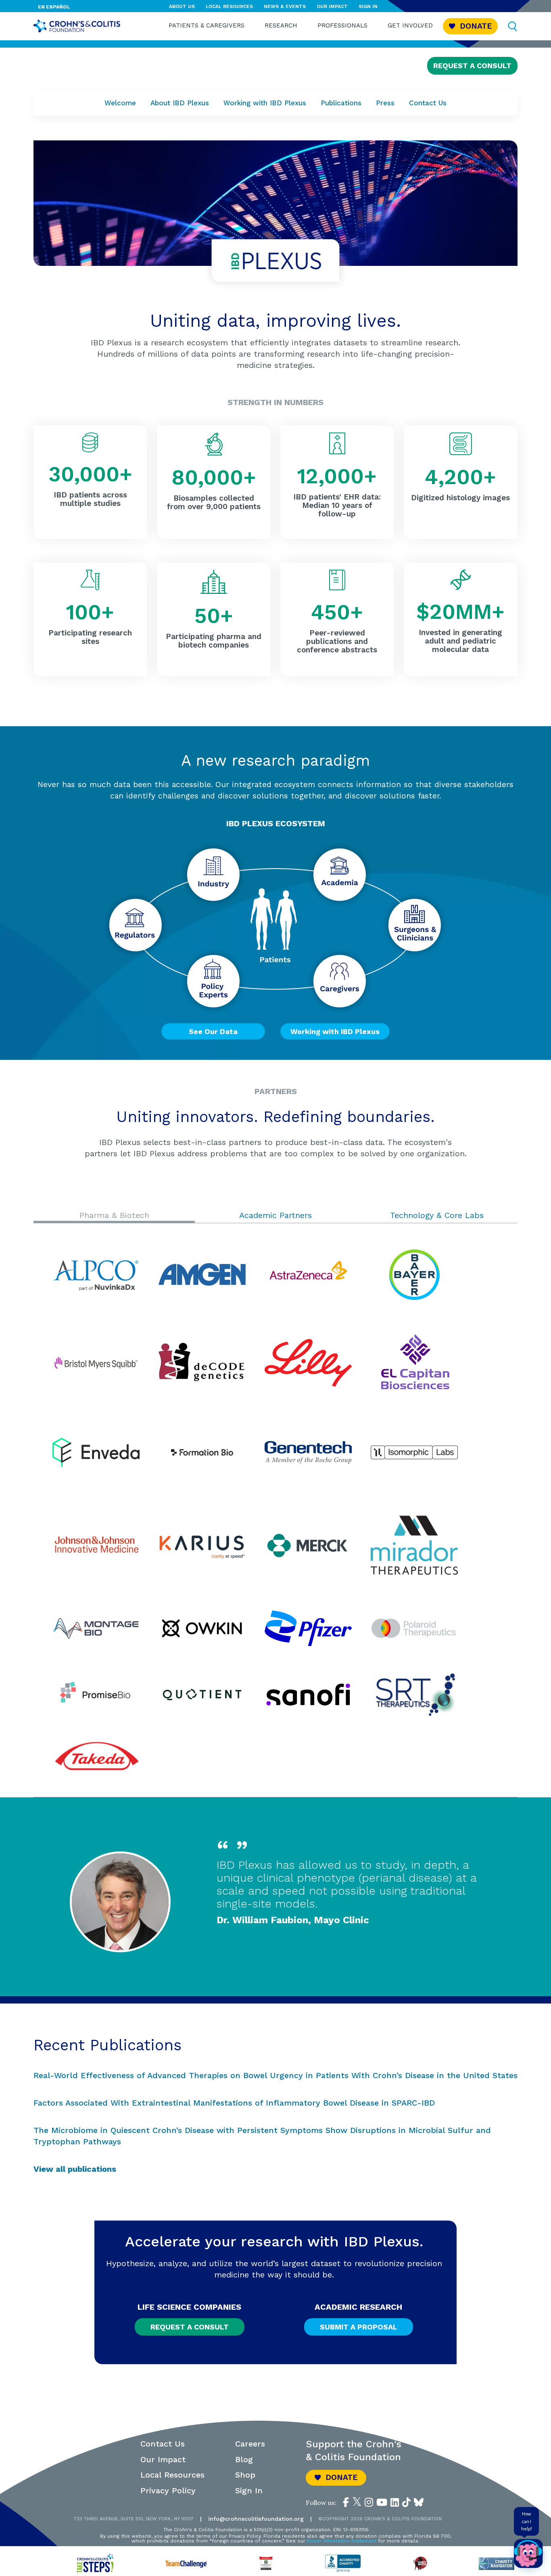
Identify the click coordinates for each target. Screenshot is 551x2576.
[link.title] (346, 2502)
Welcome (120, 103)
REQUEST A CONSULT (190, 2327)
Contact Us (428, 103)
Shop (245, 2475)
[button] (470, 26)
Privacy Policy (168, 2490)
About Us (182, 6)
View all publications (75, 2169)
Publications (341, 103)
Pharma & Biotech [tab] (114, 1215)
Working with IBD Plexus (265, 103)
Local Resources (229, 6)
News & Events (285, 6)
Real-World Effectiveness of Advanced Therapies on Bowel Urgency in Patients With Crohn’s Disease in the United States (275, 2075)
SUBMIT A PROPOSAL (359, 2327)
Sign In (368, 6)
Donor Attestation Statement (342, 2541)
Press (385, 103)
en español (54, 7)
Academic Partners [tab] (275, 1215)
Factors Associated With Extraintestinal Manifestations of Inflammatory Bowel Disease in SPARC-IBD (234, 2103)
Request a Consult (472, 66)
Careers (250, 2444)
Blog (244, 2459)
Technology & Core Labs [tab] (437, 1215)
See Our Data (213, 1031)
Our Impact (332, 6)
